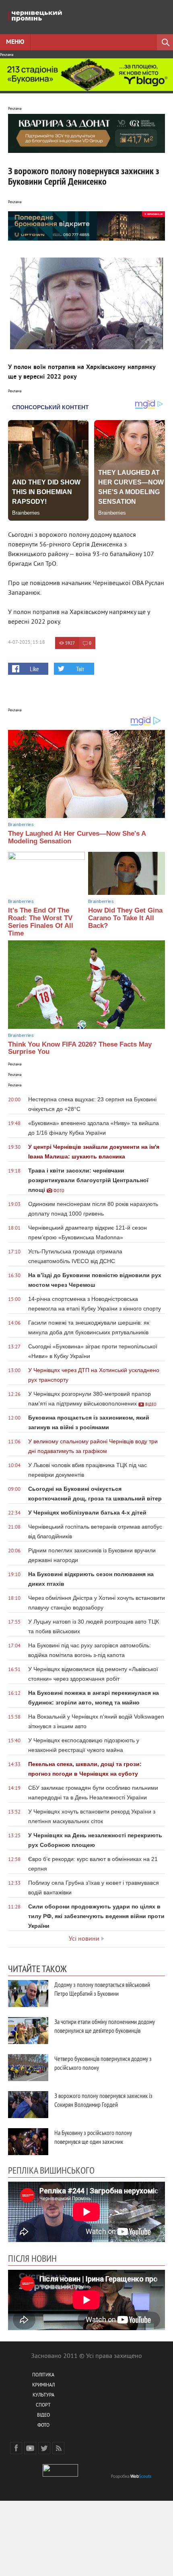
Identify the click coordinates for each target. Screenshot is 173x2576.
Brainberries (21, 824)
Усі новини (84, 1939)
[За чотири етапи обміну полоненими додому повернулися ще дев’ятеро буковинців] (28, 2031)
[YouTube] (30, 2448)
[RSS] (58, 2448)
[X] (44, 2448)
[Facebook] (16, 2448)
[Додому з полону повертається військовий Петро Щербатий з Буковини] (28, 1994)
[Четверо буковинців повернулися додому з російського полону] (28, 2068)
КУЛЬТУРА (43, 2396)
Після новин (32, 2258)
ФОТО (43, 2426)
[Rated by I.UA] (60, 2475)
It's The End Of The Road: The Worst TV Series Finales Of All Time (41, 922)
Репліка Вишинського (51, 2170)
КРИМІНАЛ (43, 2385)
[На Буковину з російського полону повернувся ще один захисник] (28, 2142)
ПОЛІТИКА (43, 2375)
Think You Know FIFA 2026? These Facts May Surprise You (80, 1048)
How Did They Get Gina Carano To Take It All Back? (125, 918)
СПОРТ (43, 2406)
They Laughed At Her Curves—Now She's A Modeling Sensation (77, 837)
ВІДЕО (43, 2416)
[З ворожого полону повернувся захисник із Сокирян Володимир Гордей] (28, 2105)
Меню (15, 42)
